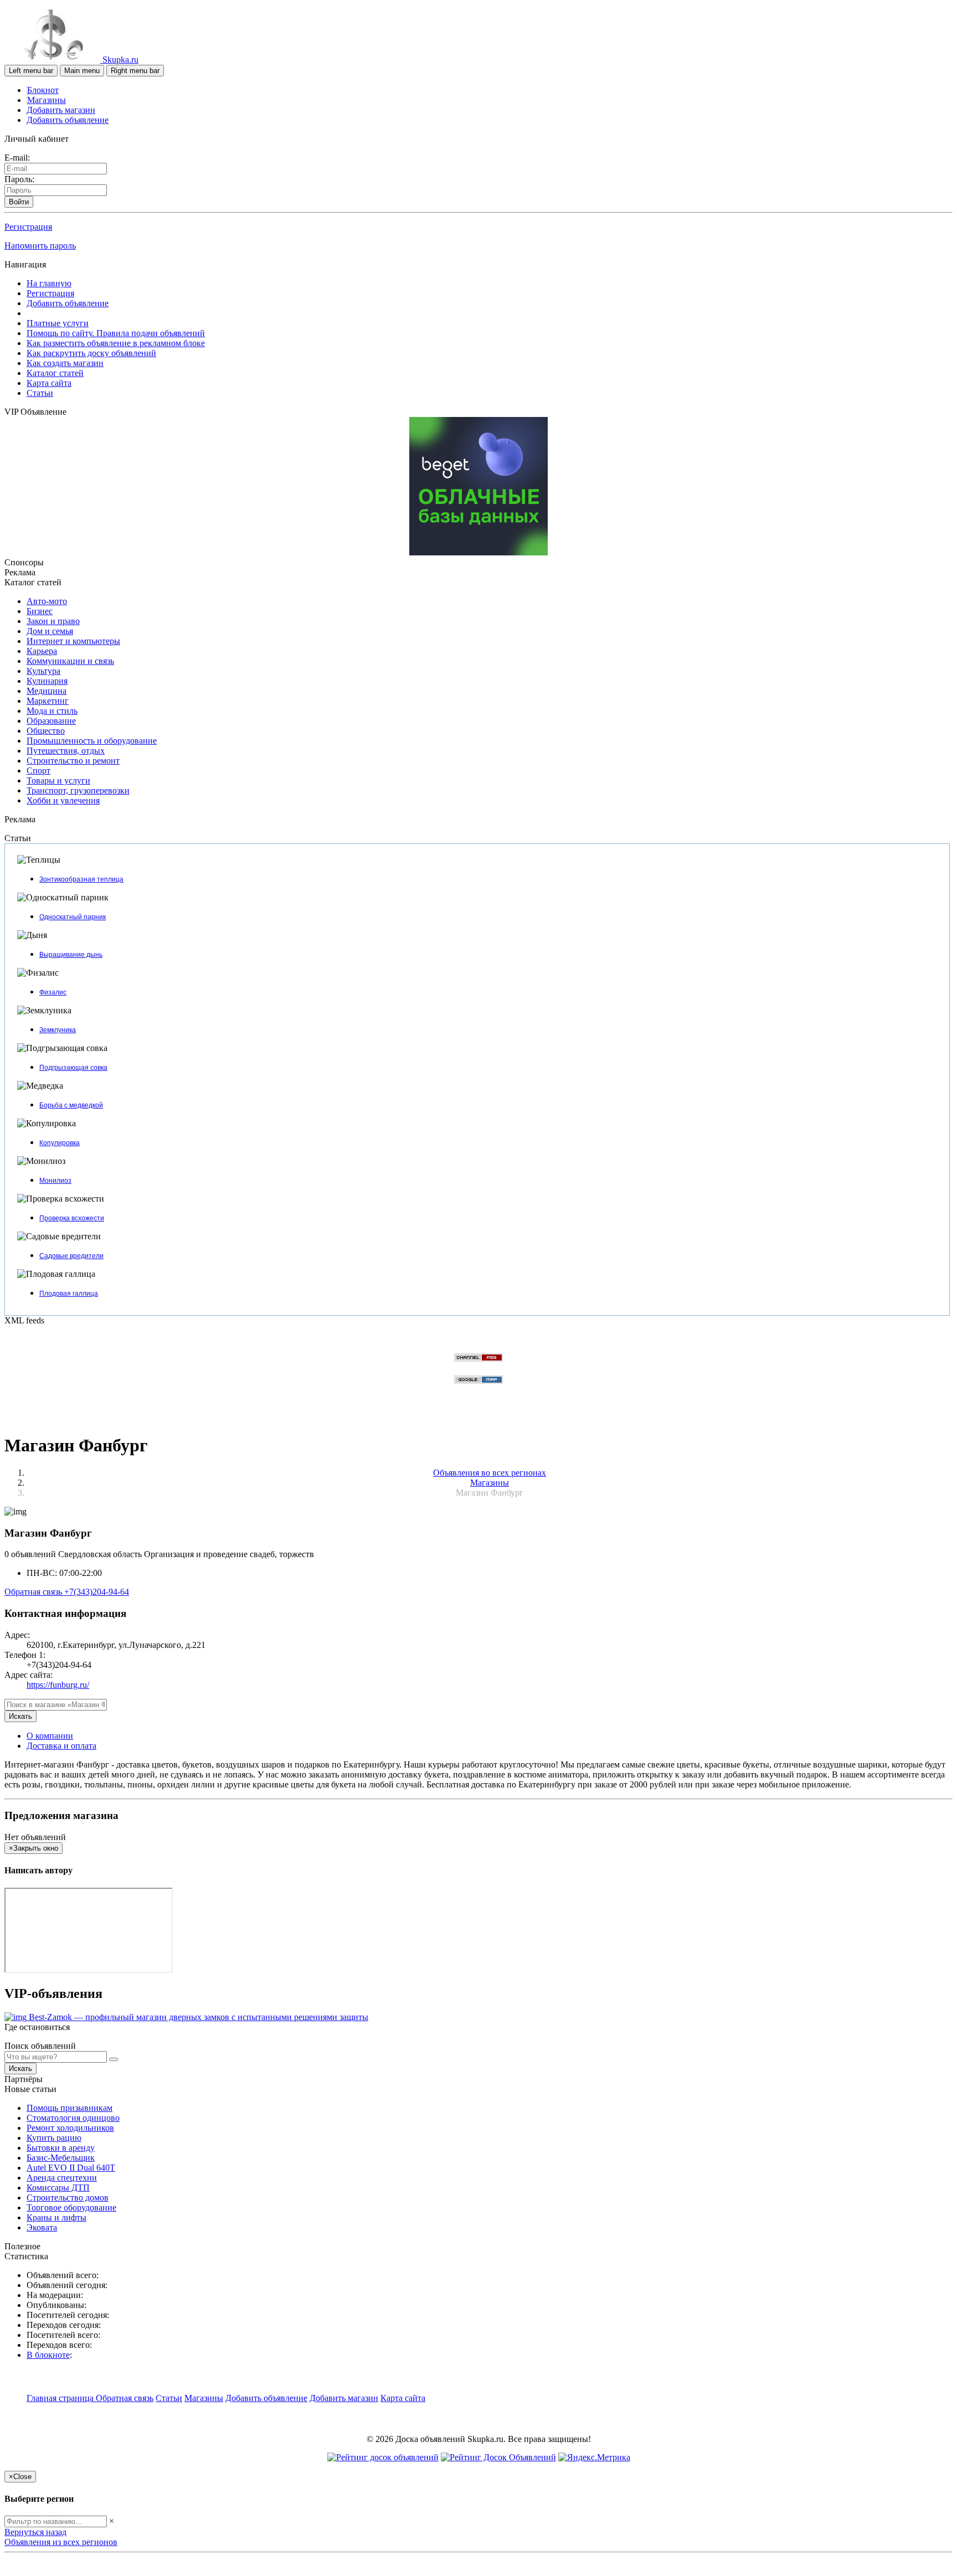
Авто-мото (47, 601)
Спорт (38, 771)
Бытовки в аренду (61, 2148)
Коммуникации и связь (70, 661)
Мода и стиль (52, 711)
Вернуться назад (35, 2532)
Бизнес (40, 611)
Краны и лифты (56, 2217)
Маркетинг (48, 701)
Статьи (40, 393)
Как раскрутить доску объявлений (91, 353)
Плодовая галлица (69, 1294)
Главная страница (61, 2398)
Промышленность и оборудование (92, 741)
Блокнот (43, 90)
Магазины (47, 100)
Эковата (42, 2227)
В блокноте (48, 2355)
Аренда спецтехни (62, 2178)
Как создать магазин (65, 363)
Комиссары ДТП (58, 2188)
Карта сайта (49, 383)
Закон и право (53, 621)
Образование (51, 721)
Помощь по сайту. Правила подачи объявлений (116, 333)
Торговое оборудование (71, 2207)
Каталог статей (55, 373)
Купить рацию (54, 2138)
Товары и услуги (58, 780)
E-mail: (17, 158)
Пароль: (19, 179)
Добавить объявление (68, 120)
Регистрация (28, 227)
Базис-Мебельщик (61, 2158)
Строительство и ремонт (73, 761)
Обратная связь (34, 1592)
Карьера (42, 651)
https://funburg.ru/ (58, 1685)
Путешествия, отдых (66, 751)
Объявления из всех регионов (61, 2542)
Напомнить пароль (40, 246)
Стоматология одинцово (73, 2118)
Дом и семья (50, 631)
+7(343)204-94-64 (97, 1592)
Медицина (47, 691)
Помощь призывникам (70, 2108)
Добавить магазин (61, 110)
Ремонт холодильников (70, 2128)
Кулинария (47, 681)
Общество (46, 731)
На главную (49, 283)
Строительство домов (68, 2198)
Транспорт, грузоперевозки (78, 790)
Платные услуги (58, 323)
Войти (19, 202)
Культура (43, 671)
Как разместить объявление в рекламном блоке (116, 343)
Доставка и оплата (61, 1746)
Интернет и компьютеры (73, 641)
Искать (20, 1716)
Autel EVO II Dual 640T (71, 2168)
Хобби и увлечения (63, 800)
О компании (50, 1736)
